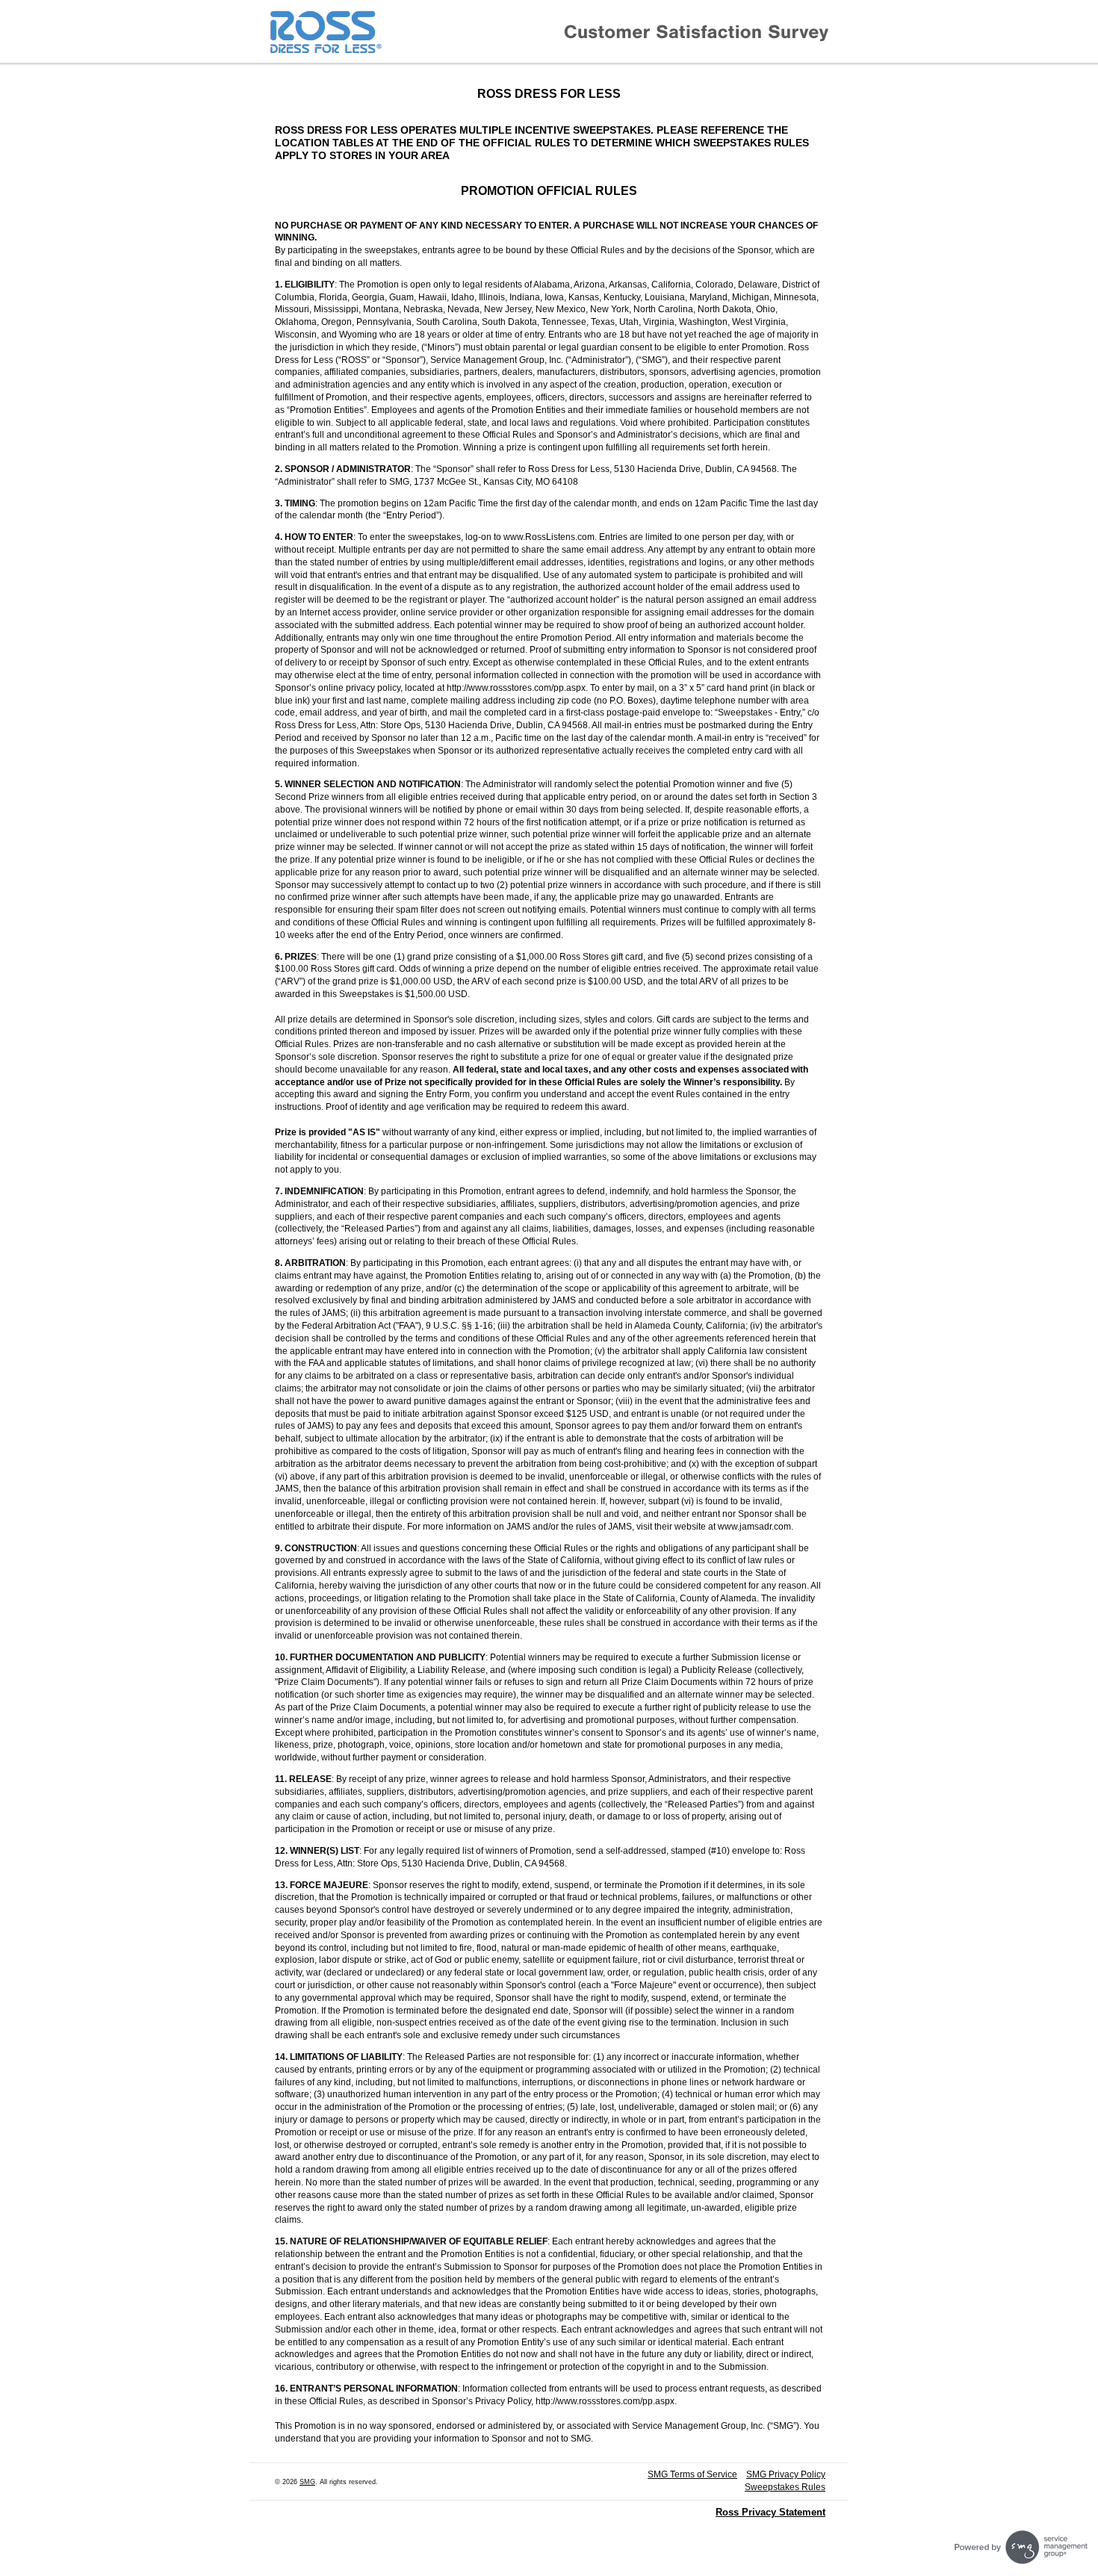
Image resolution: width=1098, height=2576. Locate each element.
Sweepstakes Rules (785, 2487)
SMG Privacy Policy (786, 2474)
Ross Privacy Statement (770, 2512)
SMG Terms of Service (692, 2474)
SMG (307, 2482)
